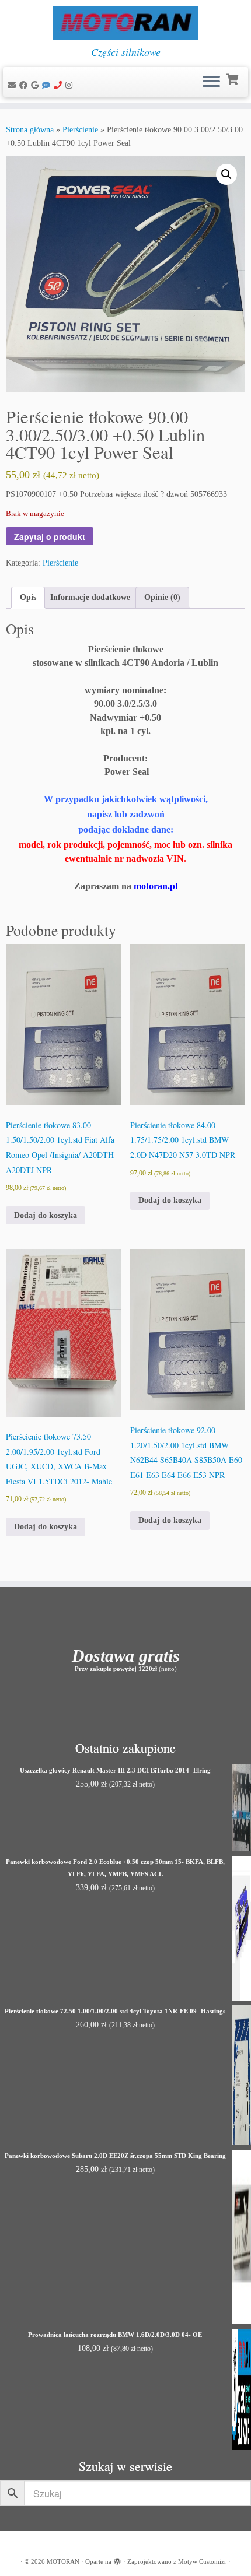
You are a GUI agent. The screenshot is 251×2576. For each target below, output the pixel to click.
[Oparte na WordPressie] (117, 2560)
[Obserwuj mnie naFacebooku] (25, 85)
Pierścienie (80, 130)
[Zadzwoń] (60, 85)
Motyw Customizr (202, 2561)
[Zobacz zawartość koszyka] (233, 78)
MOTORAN (63, 2561)
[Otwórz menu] (211, 82)
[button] (226, 174)
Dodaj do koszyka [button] (46, 1215)
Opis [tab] (28, 597)
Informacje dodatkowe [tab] (90, 597)
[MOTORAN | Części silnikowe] (125, 23)
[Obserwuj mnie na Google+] (36, 85)
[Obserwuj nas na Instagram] (71, 85)
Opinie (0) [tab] (162, 597)
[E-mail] (13, 85)
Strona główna (30, 130)
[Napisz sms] (48, 85)
